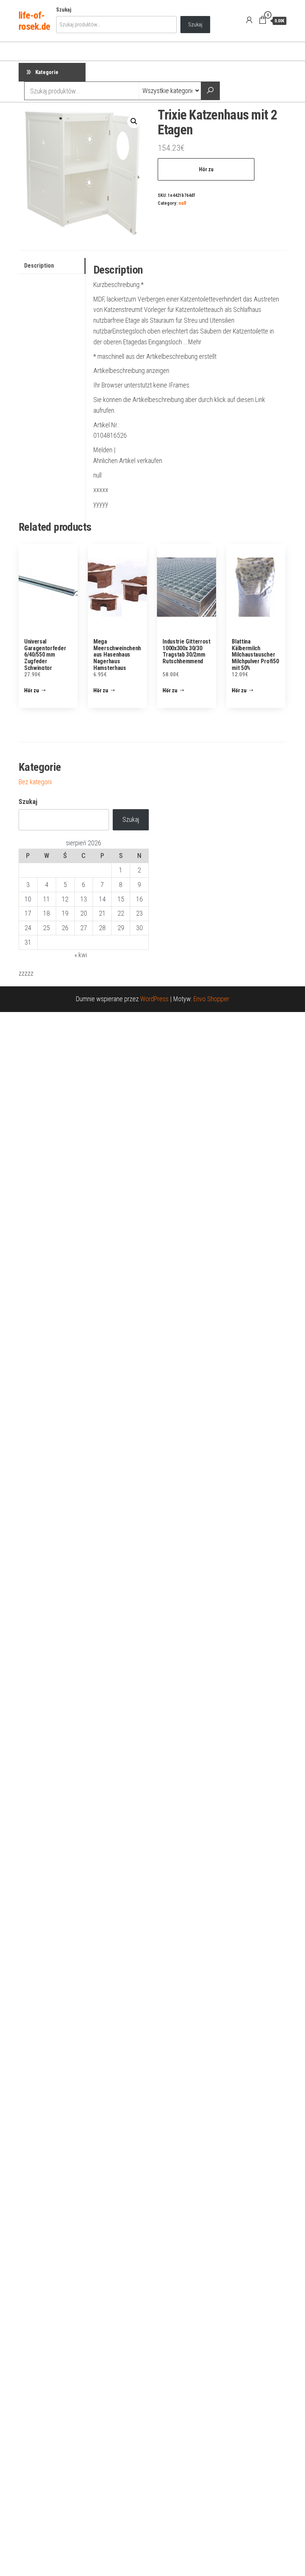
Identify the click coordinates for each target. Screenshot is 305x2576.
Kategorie (47, 72)
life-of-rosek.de (34, 21)
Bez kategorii (35, 782)
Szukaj (64, 10)
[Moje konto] (249, 20)
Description (39, 266)
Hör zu (206, 169)
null (182, 203)
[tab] (52, 266)
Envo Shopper (211, 999)
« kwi (81, 955)
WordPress (154, 999)
